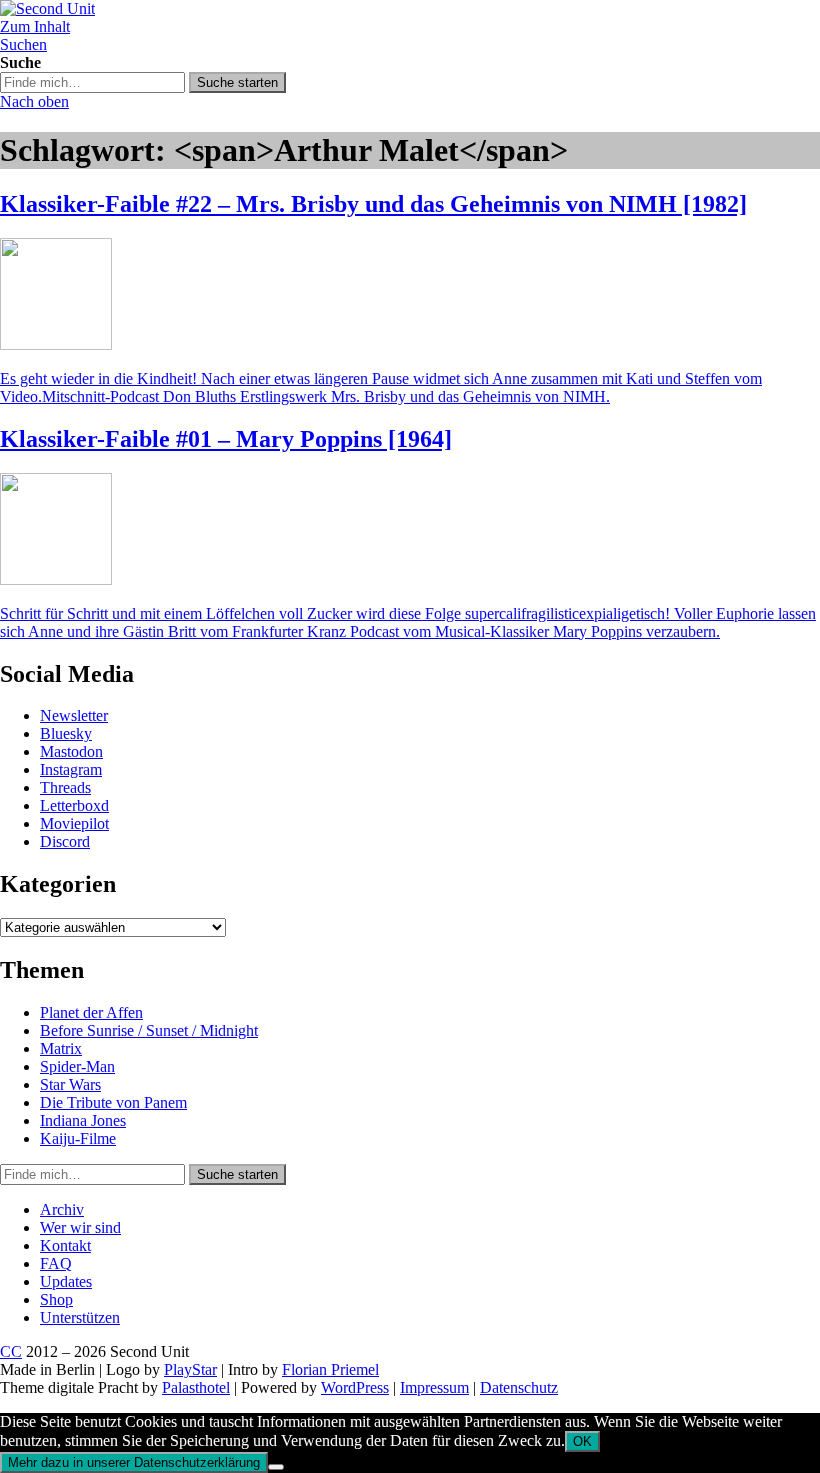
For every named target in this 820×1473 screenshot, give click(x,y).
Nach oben (34, 101)
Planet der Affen (91, 1012)
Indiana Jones (83, 1120)
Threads (65, 787)
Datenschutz (519, 1387)
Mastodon (71, 751)
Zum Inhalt (35, 26)
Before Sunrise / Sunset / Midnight (149, 1030)
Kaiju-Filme (78, 1138)
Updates (66, 1281)
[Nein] (276, 1467)
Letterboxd (74, 805)
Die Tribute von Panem (113, 1102)
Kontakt (65, 1245)
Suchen (23, 44)
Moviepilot (74, 823)
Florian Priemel (330, 1369)
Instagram (71, 769)
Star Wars (70, 1084)
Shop (56, 1299)
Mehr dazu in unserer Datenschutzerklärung (134, 1462)
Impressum (434, 1387)
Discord (65, 841)
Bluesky (66, 733)
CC (11, 1351)
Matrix (61, 1048)
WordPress (355, 1387)
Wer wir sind (80, 1227)
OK (582, 1441)
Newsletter (74, 715)
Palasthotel (196, 1387)
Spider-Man (77, 1066)
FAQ (56, 1263)
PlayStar (190, 1369)
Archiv (62, 1209)
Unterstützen (80, 1317)
